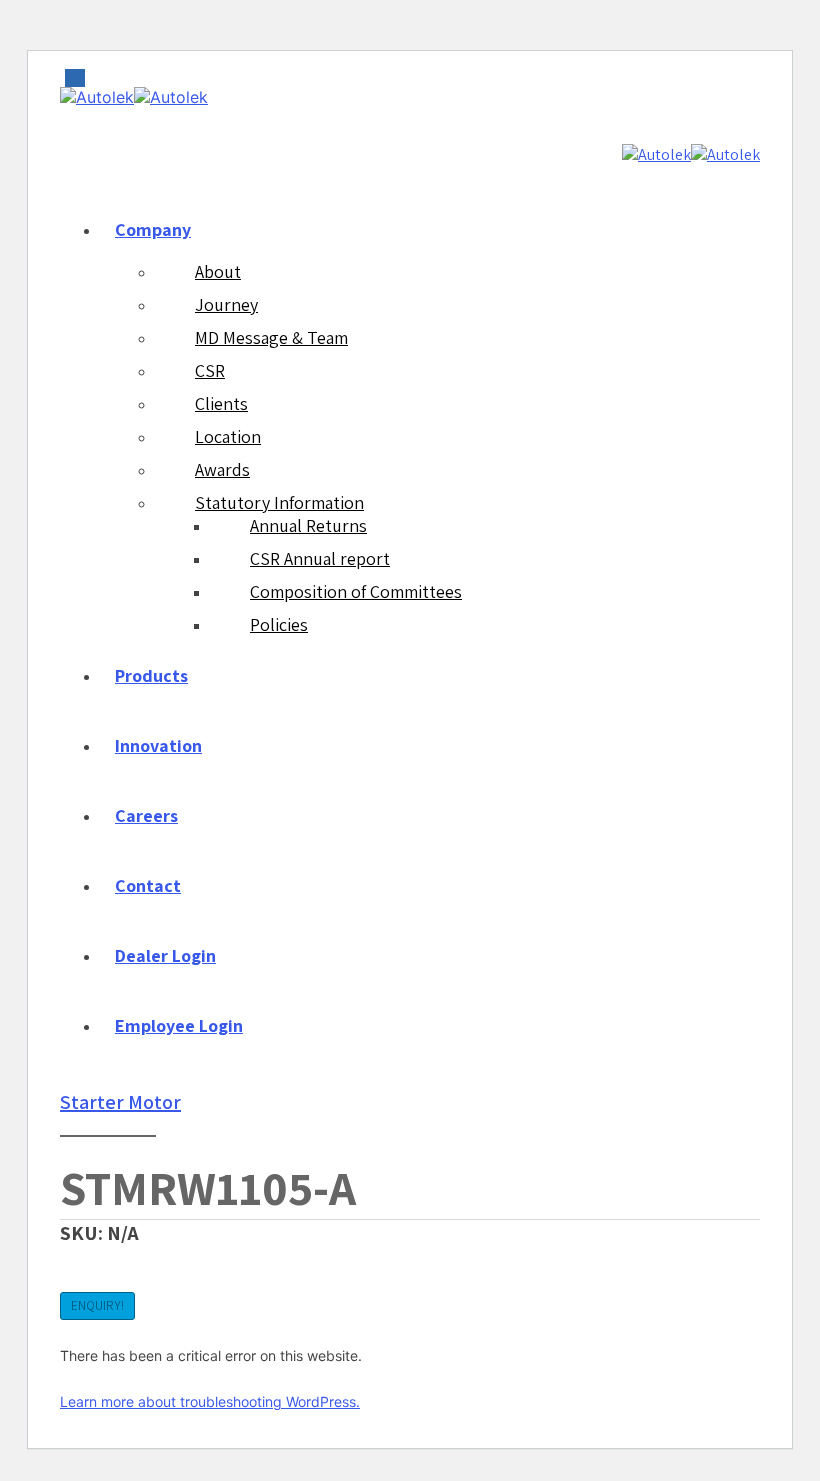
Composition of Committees (356, 591)
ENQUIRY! (97, 1305)
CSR (210, 370)
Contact (148, 885)
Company (153, 229)
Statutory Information (279, 502)
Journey (226, 304)
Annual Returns (308, 525)
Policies (279, 624)
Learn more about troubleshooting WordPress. (210, 1401)
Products (151, 675)
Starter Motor (120, 1102)
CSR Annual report (320, 558)
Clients (221, 403)
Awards (222, 469)
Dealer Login (165, 955)
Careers (146, 815)
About (218, 271)
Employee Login (179, 1025)
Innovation (158, 745)
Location (228, 436)
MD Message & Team (271, 337)
